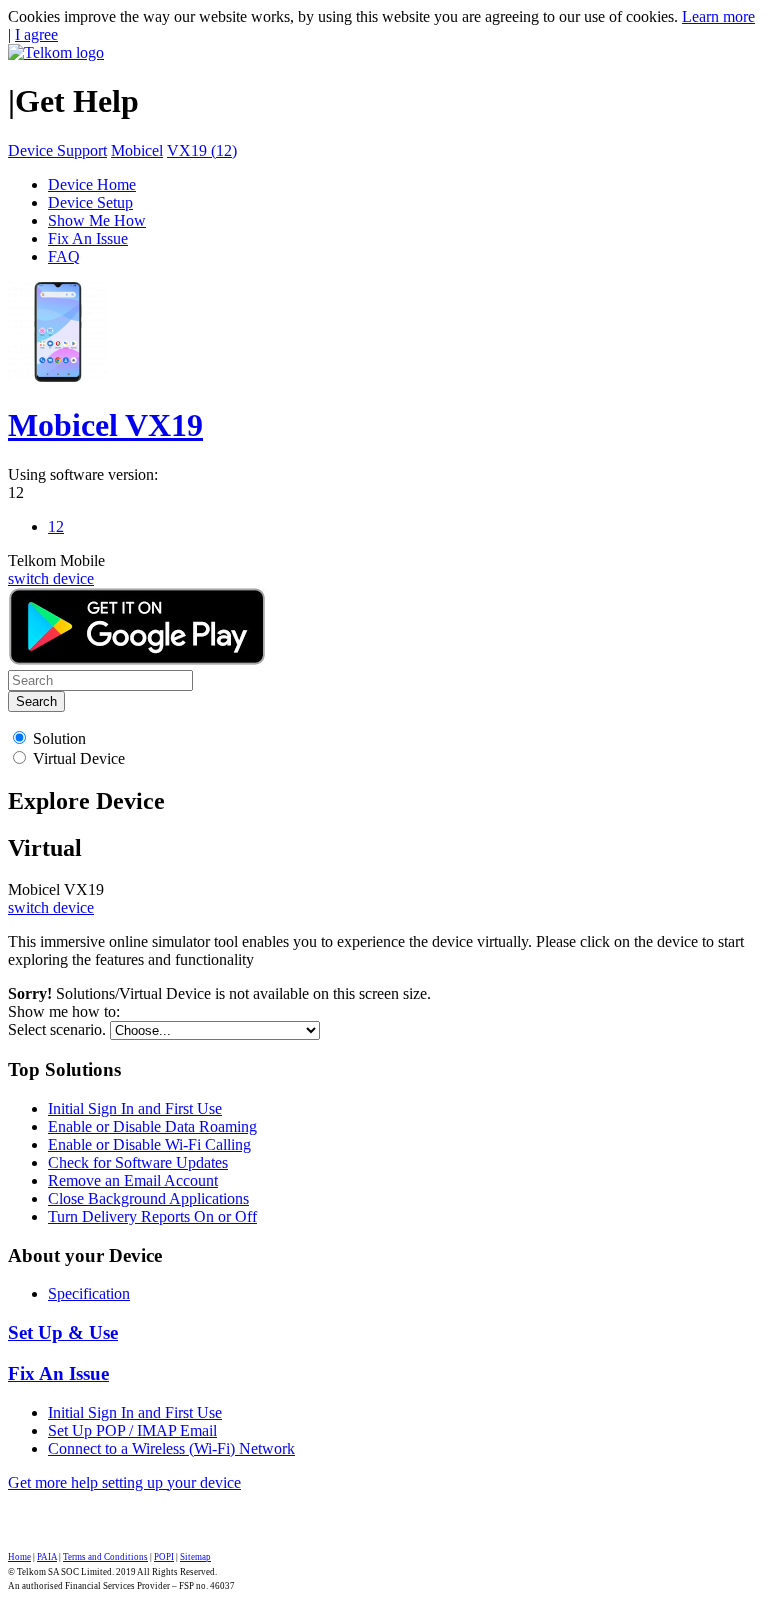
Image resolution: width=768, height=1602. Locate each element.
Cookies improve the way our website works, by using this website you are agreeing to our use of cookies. (343, 16)
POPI (164, 1557)
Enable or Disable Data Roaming (152, 1126)
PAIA (47, 1557)
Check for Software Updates (138, 1162)
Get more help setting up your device (124, 1482)
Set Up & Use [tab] (63, 1332)
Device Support (57, 150)
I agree (36, 34)
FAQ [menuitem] (64, 256)
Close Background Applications (148, 1198)
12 (16, 492)
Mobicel (137, 150)
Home (19, 1557)
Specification (89, 1293)
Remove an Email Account (133, 1180)
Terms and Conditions (105, 1557)
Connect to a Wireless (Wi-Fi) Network (171, 1448)
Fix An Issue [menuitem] (88, 238)
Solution (59, 738)
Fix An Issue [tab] (58, 1373)
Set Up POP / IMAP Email (132, 1430)
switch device (51, 578)
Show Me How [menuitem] (97, 220)
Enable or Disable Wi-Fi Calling (149, 1144)
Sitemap (195, 1557)
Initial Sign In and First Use (135, 1108)
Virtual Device (79, 758)
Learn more (718, 16)
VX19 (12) (202, 150)
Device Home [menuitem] (92, 184)
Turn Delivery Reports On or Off (152, 1216)
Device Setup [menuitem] (90, 202)
